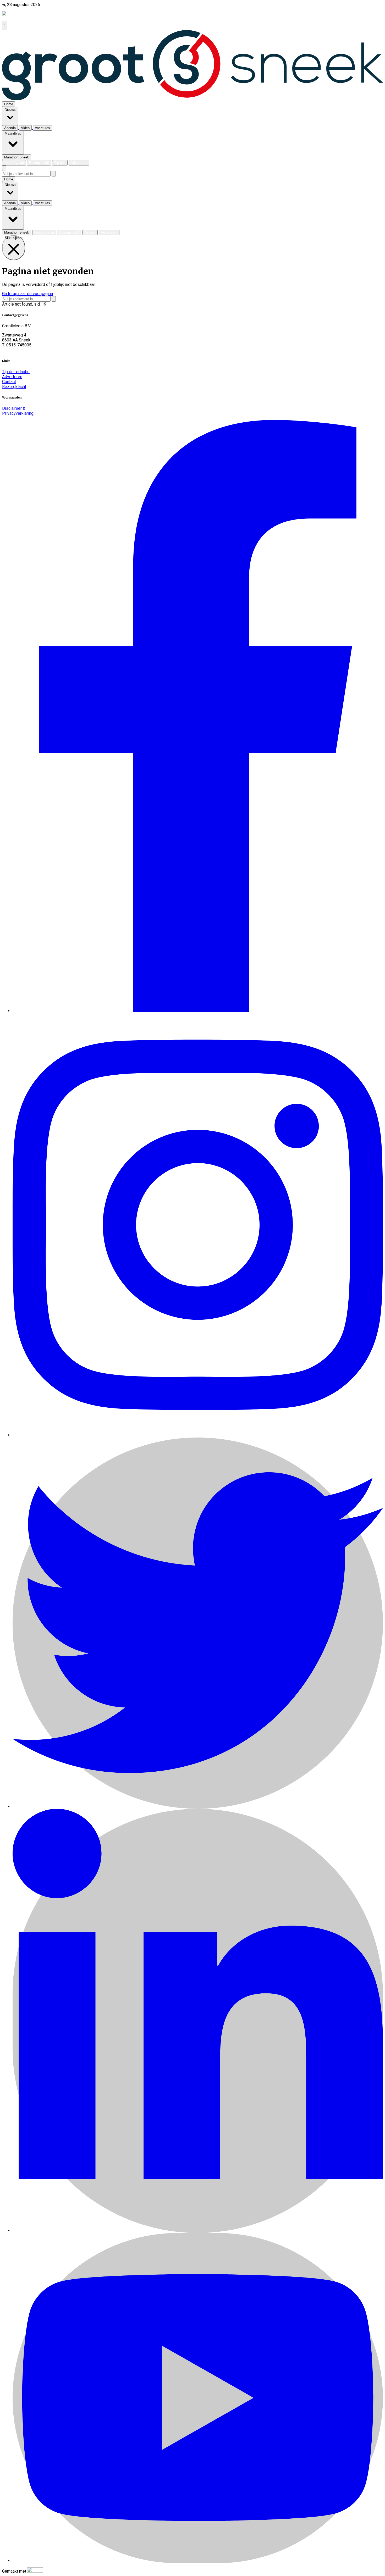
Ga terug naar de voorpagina (27, 294)
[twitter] (198, 1806)
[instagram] (198, 1435)
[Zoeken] (54, 174)
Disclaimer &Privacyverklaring (18, 411)
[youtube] (198, 2561)
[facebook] (198, 1011)
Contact (9, 382)
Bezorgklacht (14, 387)
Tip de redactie (16, 372)
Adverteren (12, 377)
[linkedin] (198, 2230)
